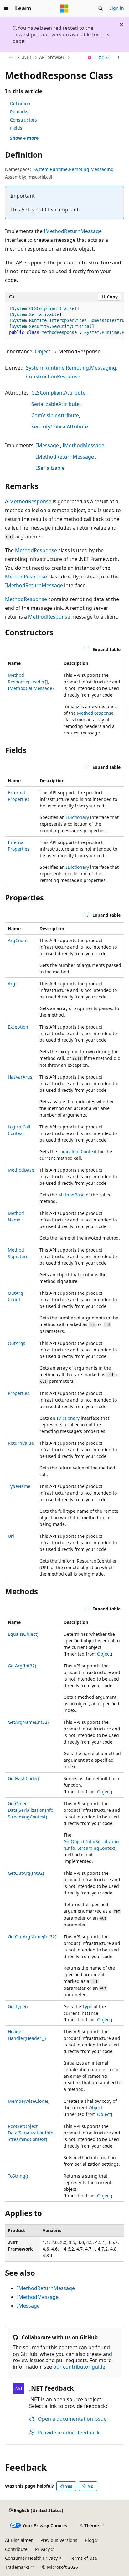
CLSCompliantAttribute (58, 393)
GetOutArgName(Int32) (32, 1937)
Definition (20, 104)
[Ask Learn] (90, 58)
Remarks (19, 112)
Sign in (117, 8)
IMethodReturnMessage (73, 231)
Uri (11, 1536)
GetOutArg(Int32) (26, 1873)
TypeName (19, 1486)
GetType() (18, 2006)
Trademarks (17, 2567)
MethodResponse (30, 501)
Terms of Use (83, 2558)
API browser (52, 57)
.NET (27, 57)
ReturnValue (21, 1443)
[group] (64, 321)
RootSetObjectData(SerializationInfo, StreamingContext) (31, 2133)
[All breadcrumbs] (10, 58)
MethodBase (21, 1170)
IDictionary (77, 817)
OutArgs (17, 1343)
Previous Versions (59, 2540)
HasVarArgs (20, 1077)
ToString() (18, 2176)
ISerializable (50, 468)
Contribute (16, 2549)
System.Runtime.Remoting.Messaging (74, 169)
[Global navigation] (6, 8)
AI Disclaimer (19, 2540)
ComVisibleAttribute (55, 415)
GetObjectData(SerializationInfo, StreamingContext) (31, 1810)
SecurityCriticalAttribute (60, 427)
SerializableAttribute (55, 404)
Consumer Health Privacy (31, 2558)
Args (13, 984)
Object (43, 351)
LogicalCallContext (77, 1151)
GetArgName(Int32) (28, 1722)
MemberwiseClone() (29, 2101)
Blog (90, 2540)
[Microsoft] (64, 8)
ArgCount (18, 940)
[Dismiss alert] (121, 25)
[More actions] (119, 58)
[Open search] (101, 8)
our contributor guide (79, 2367)
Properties (19, 1393)
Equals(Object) (23, 1634)
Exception (18, 1027)
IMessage (47, 445)
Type (87, 2006)
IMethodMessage (83, 445)
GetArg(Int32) (22, 1666)
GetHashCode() (23, 1778)
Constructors (23, 120)
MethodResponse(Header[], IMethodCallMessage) (31, 682)
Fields (16, 128)
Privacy (42, 2549)
